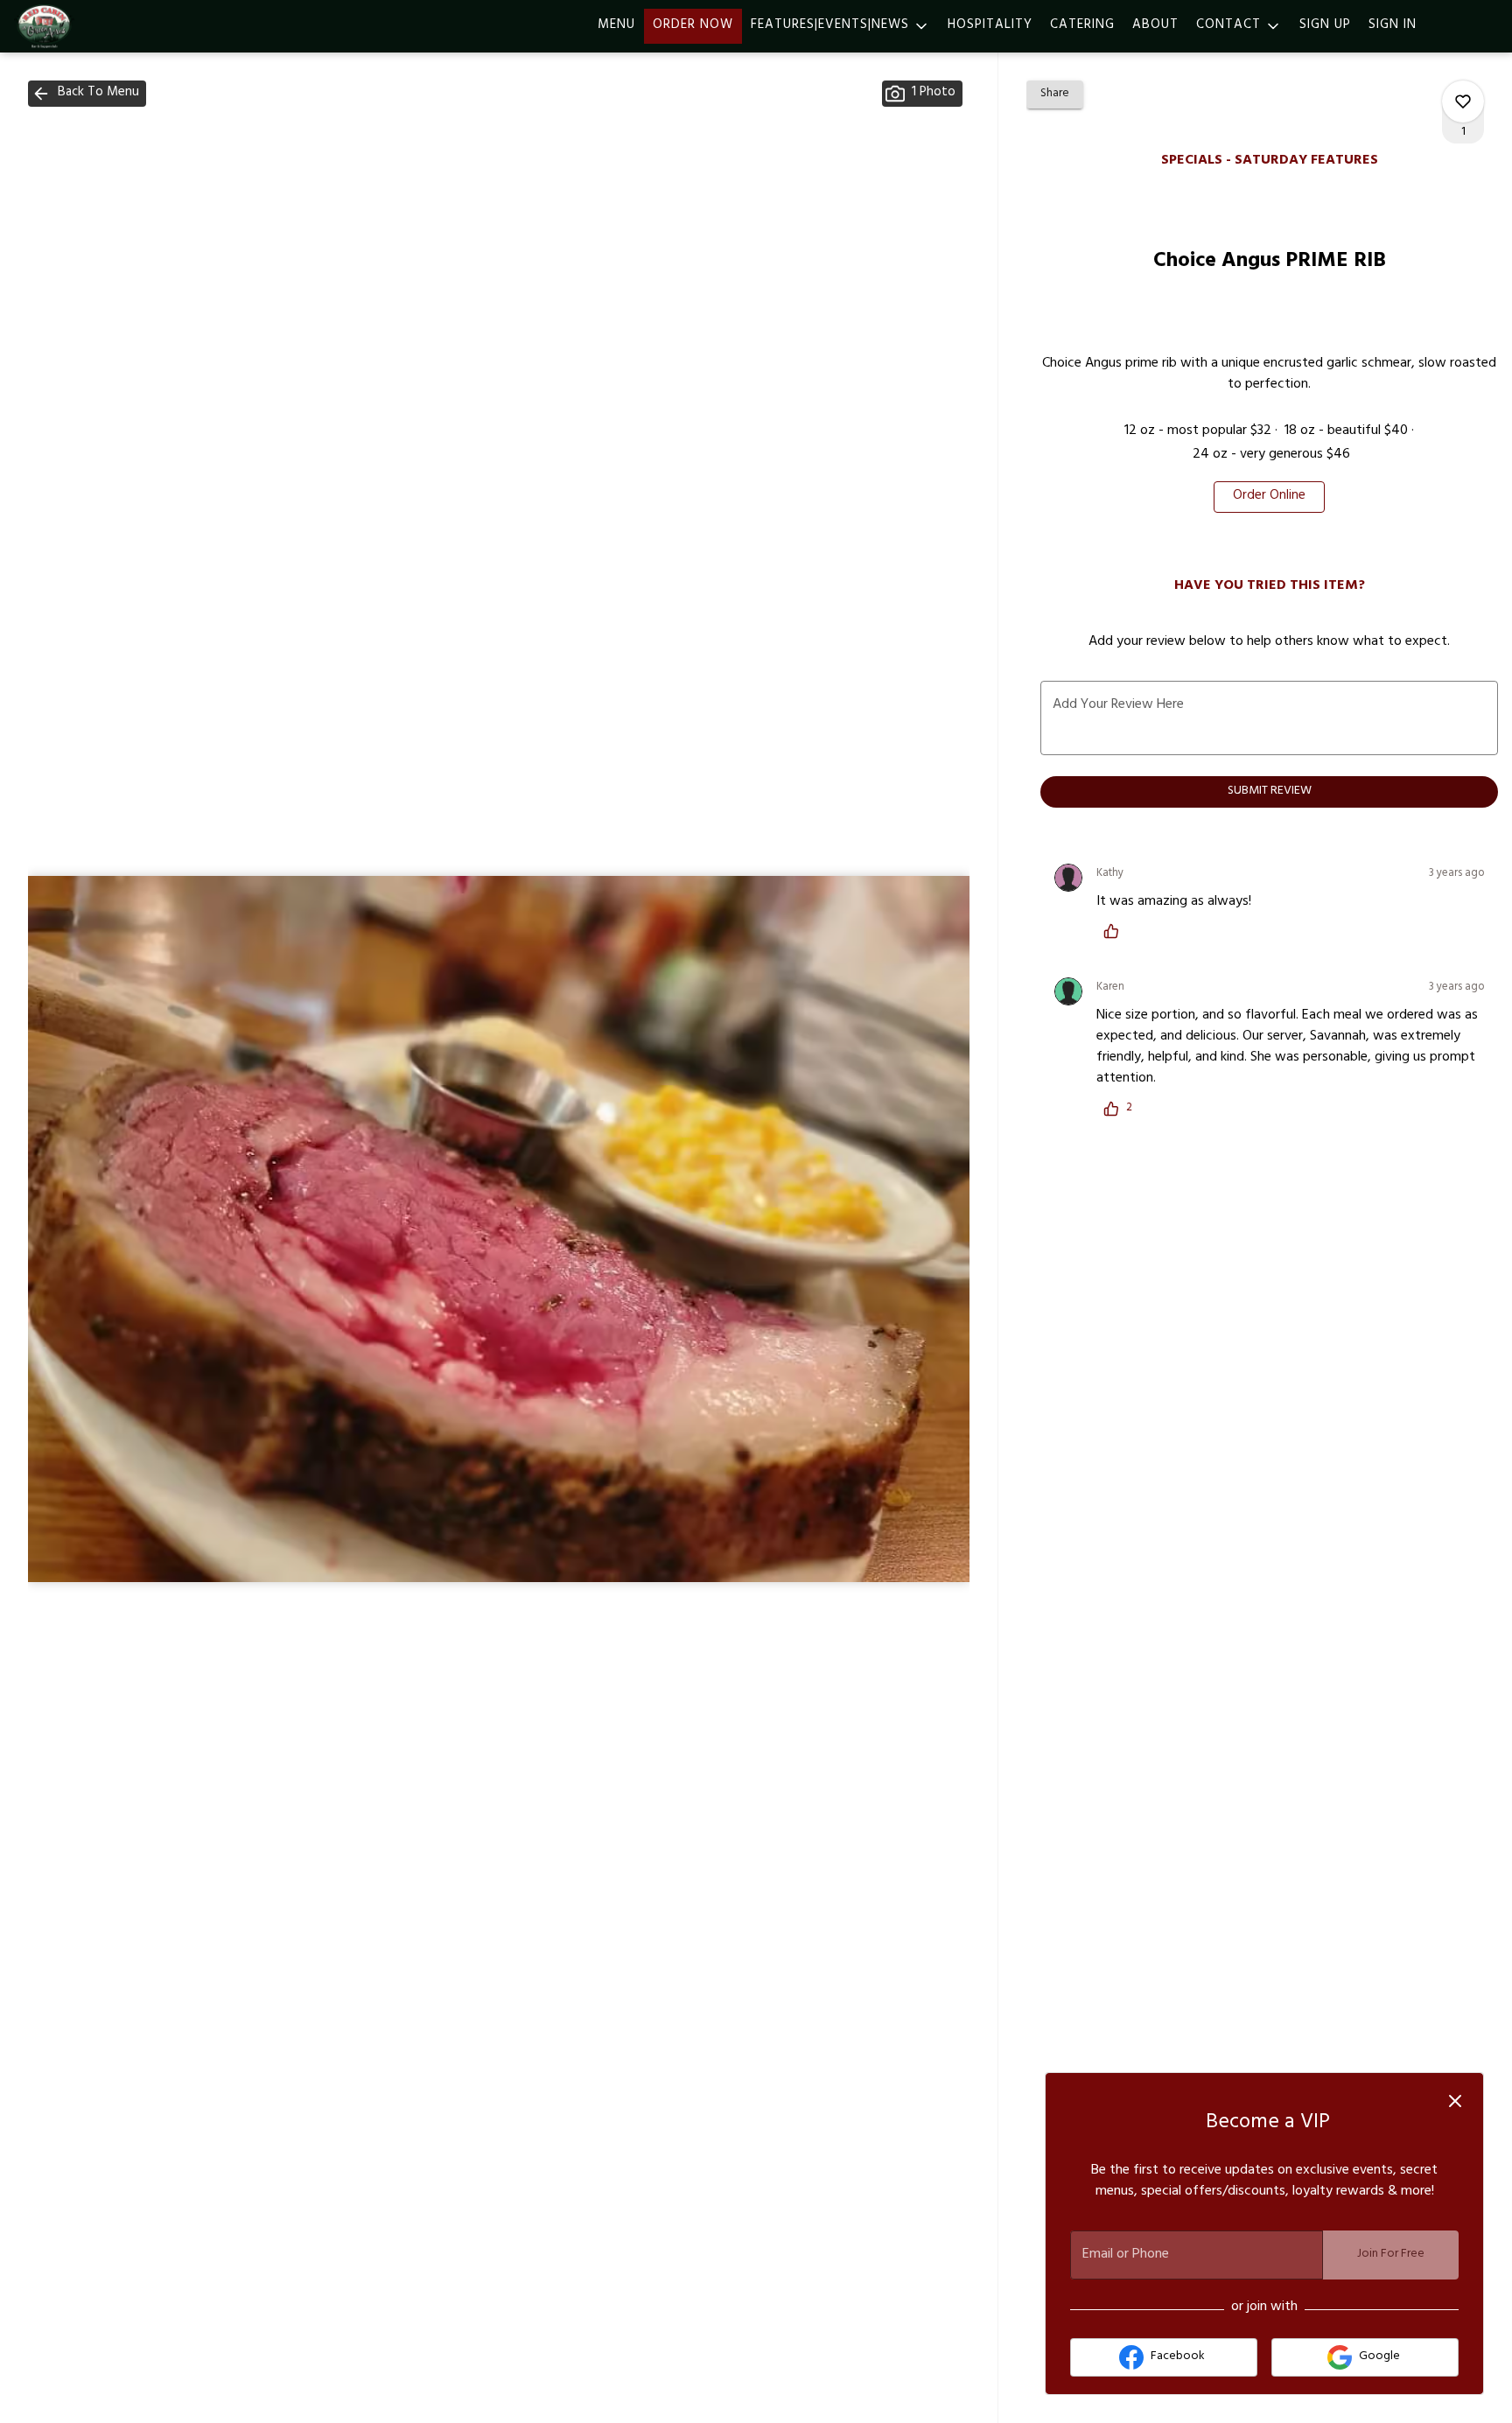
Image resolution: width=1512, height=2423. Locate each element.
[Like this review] (1116, 931)
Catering (1082, 26)
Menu (616, 26)
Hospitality (990, 26)
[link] (1269, 497)
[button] (840, 26)
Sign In (1393, 26)
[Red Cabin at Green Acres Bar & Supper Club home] (93, 26)
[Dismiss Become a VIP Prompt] (1455, 2101)
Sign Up (1325, 26)
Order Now (693, 26)
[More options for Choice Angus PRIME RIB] (1463, 102)
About (1155, 26)
